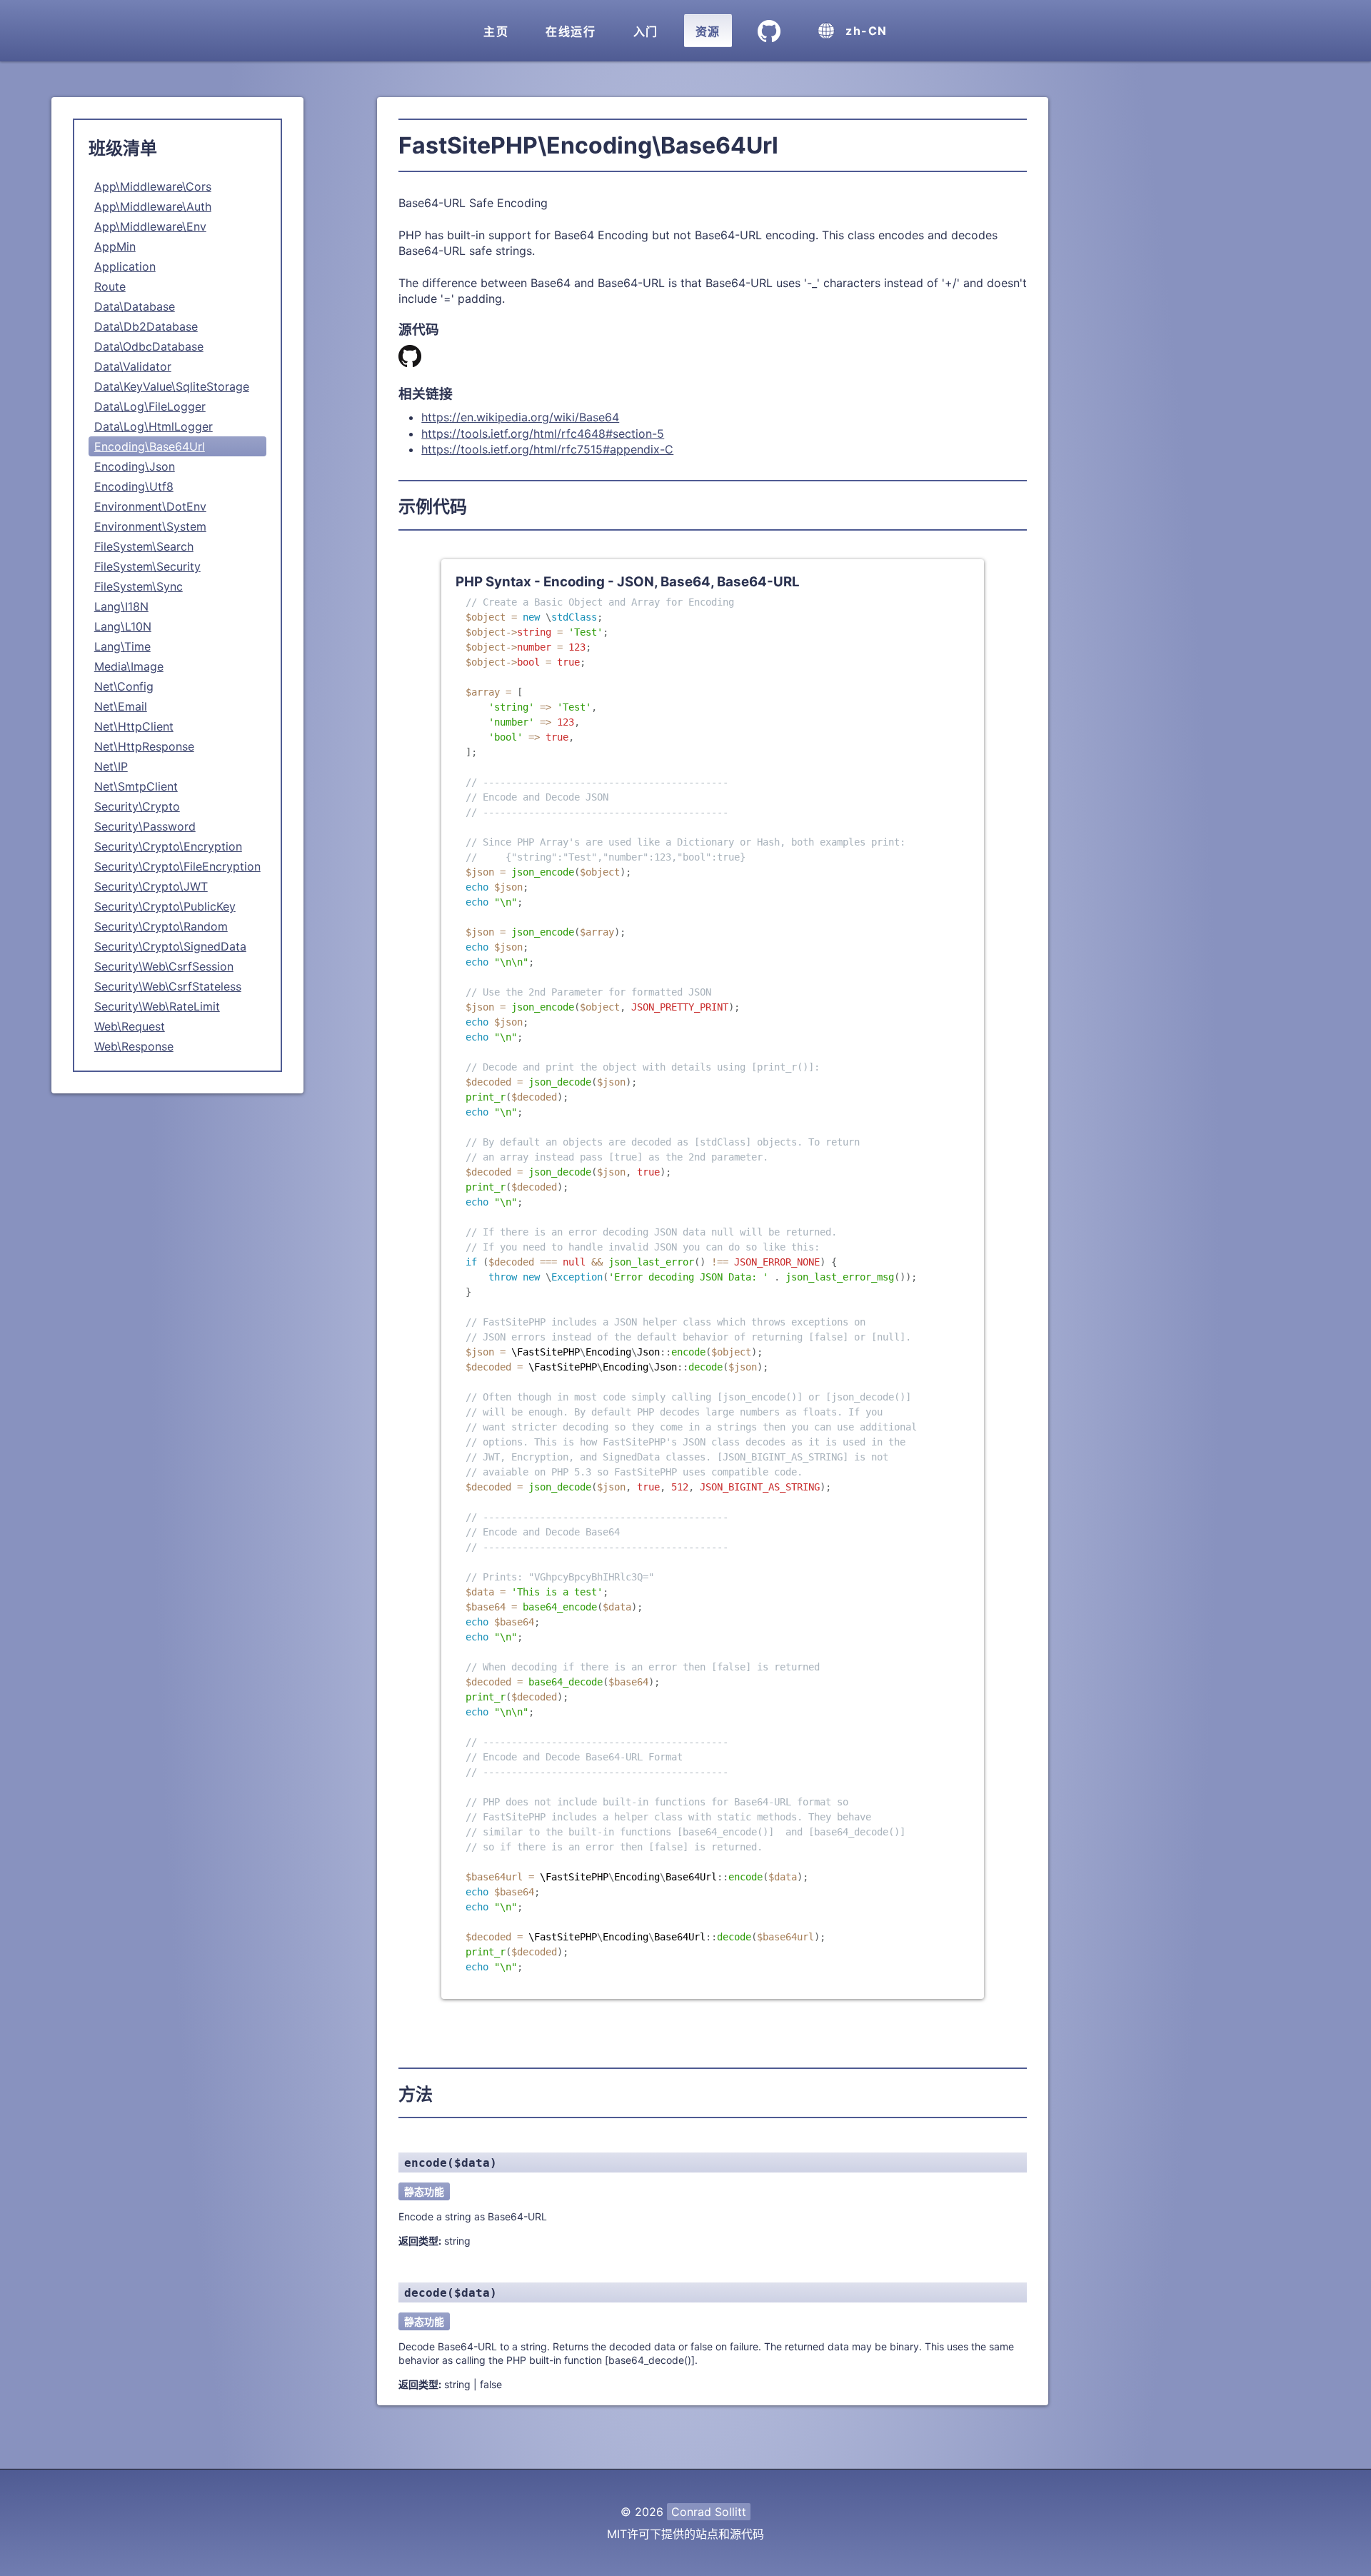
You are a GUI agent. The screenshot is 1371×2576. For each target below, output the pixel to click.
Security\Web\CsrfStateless (168, 986)
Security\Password (145, 826)
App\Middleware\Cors (153, 186)
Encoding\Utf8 (134, 486)
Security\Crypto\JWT (151, 886)
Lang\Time (122, 646)
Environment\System (150, 526)
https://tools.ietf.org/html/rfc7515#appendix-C (547, 449)
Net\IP (111, 766)
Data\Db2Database (146, 326)
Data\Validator (133, 366)
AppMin (115, 246)
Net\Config (124, 686)
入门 (646, 31)
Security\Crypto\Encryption (168, 846)
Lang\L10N (123, 626)
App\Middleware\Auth (153, 206)
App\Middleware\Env (150, 226)
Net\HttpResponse (144, 746)
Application (125, 266)
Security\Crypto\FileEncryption (177, 866)
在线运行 (571, 31)
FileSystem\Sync (139, 586)
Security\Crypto (137, 806)
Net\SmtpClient (136, 786)
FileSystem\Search (144, 546)
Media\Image (129, 666)
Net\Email (121, 706)
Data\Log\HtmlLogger (154, 426)
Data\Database (135, 306)
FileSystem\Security (147, 566)
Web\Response (134, 1046)
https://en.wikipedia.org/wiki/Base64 (520, 417)
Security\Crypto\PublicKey (165, 906)
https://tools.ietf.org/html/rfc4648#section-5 (543, 433)
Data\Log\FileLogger (150, 406)
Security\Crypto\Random (161, 926)
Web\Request (130, 1026)
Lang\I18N (121, 606)
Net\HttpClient (134, 726)
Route (110, 286)
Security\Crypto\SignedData (170, 946)
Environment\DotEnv (150, 506)
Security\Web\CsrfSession (164, 966)
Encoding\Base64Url (150, 446)
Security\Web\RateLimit (157, 1006)
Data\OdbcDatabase (149, 346)
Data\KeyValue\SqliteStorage (172, 386)
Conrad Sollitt (709, 2512)
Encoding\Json (135, 466)
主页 (496, 31)
